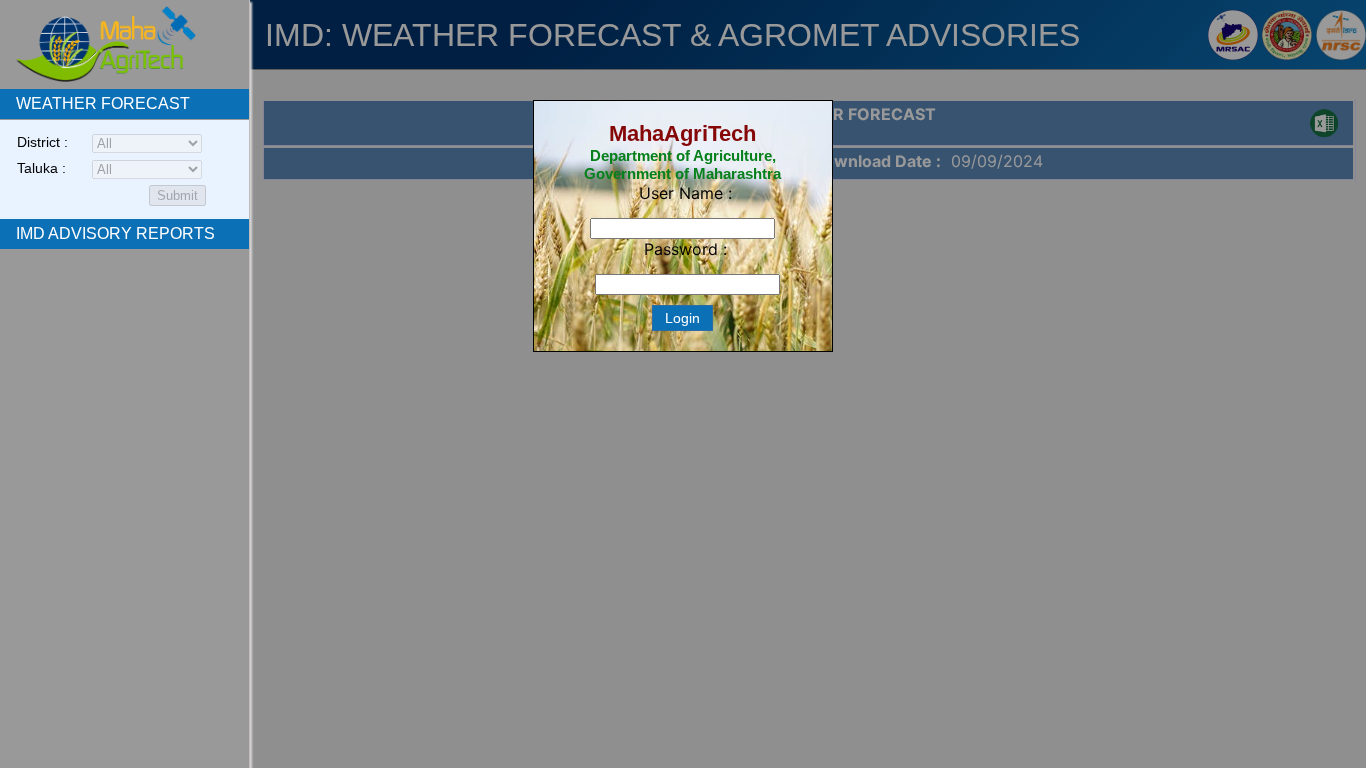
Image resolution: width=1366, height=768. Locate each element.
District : (42, 142)
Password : (685, 249)
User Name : (685, 193)
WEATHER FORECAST (103, 103)
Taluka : (41, 168)
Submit (177, 195)
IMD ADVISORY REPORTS (115, 233)
